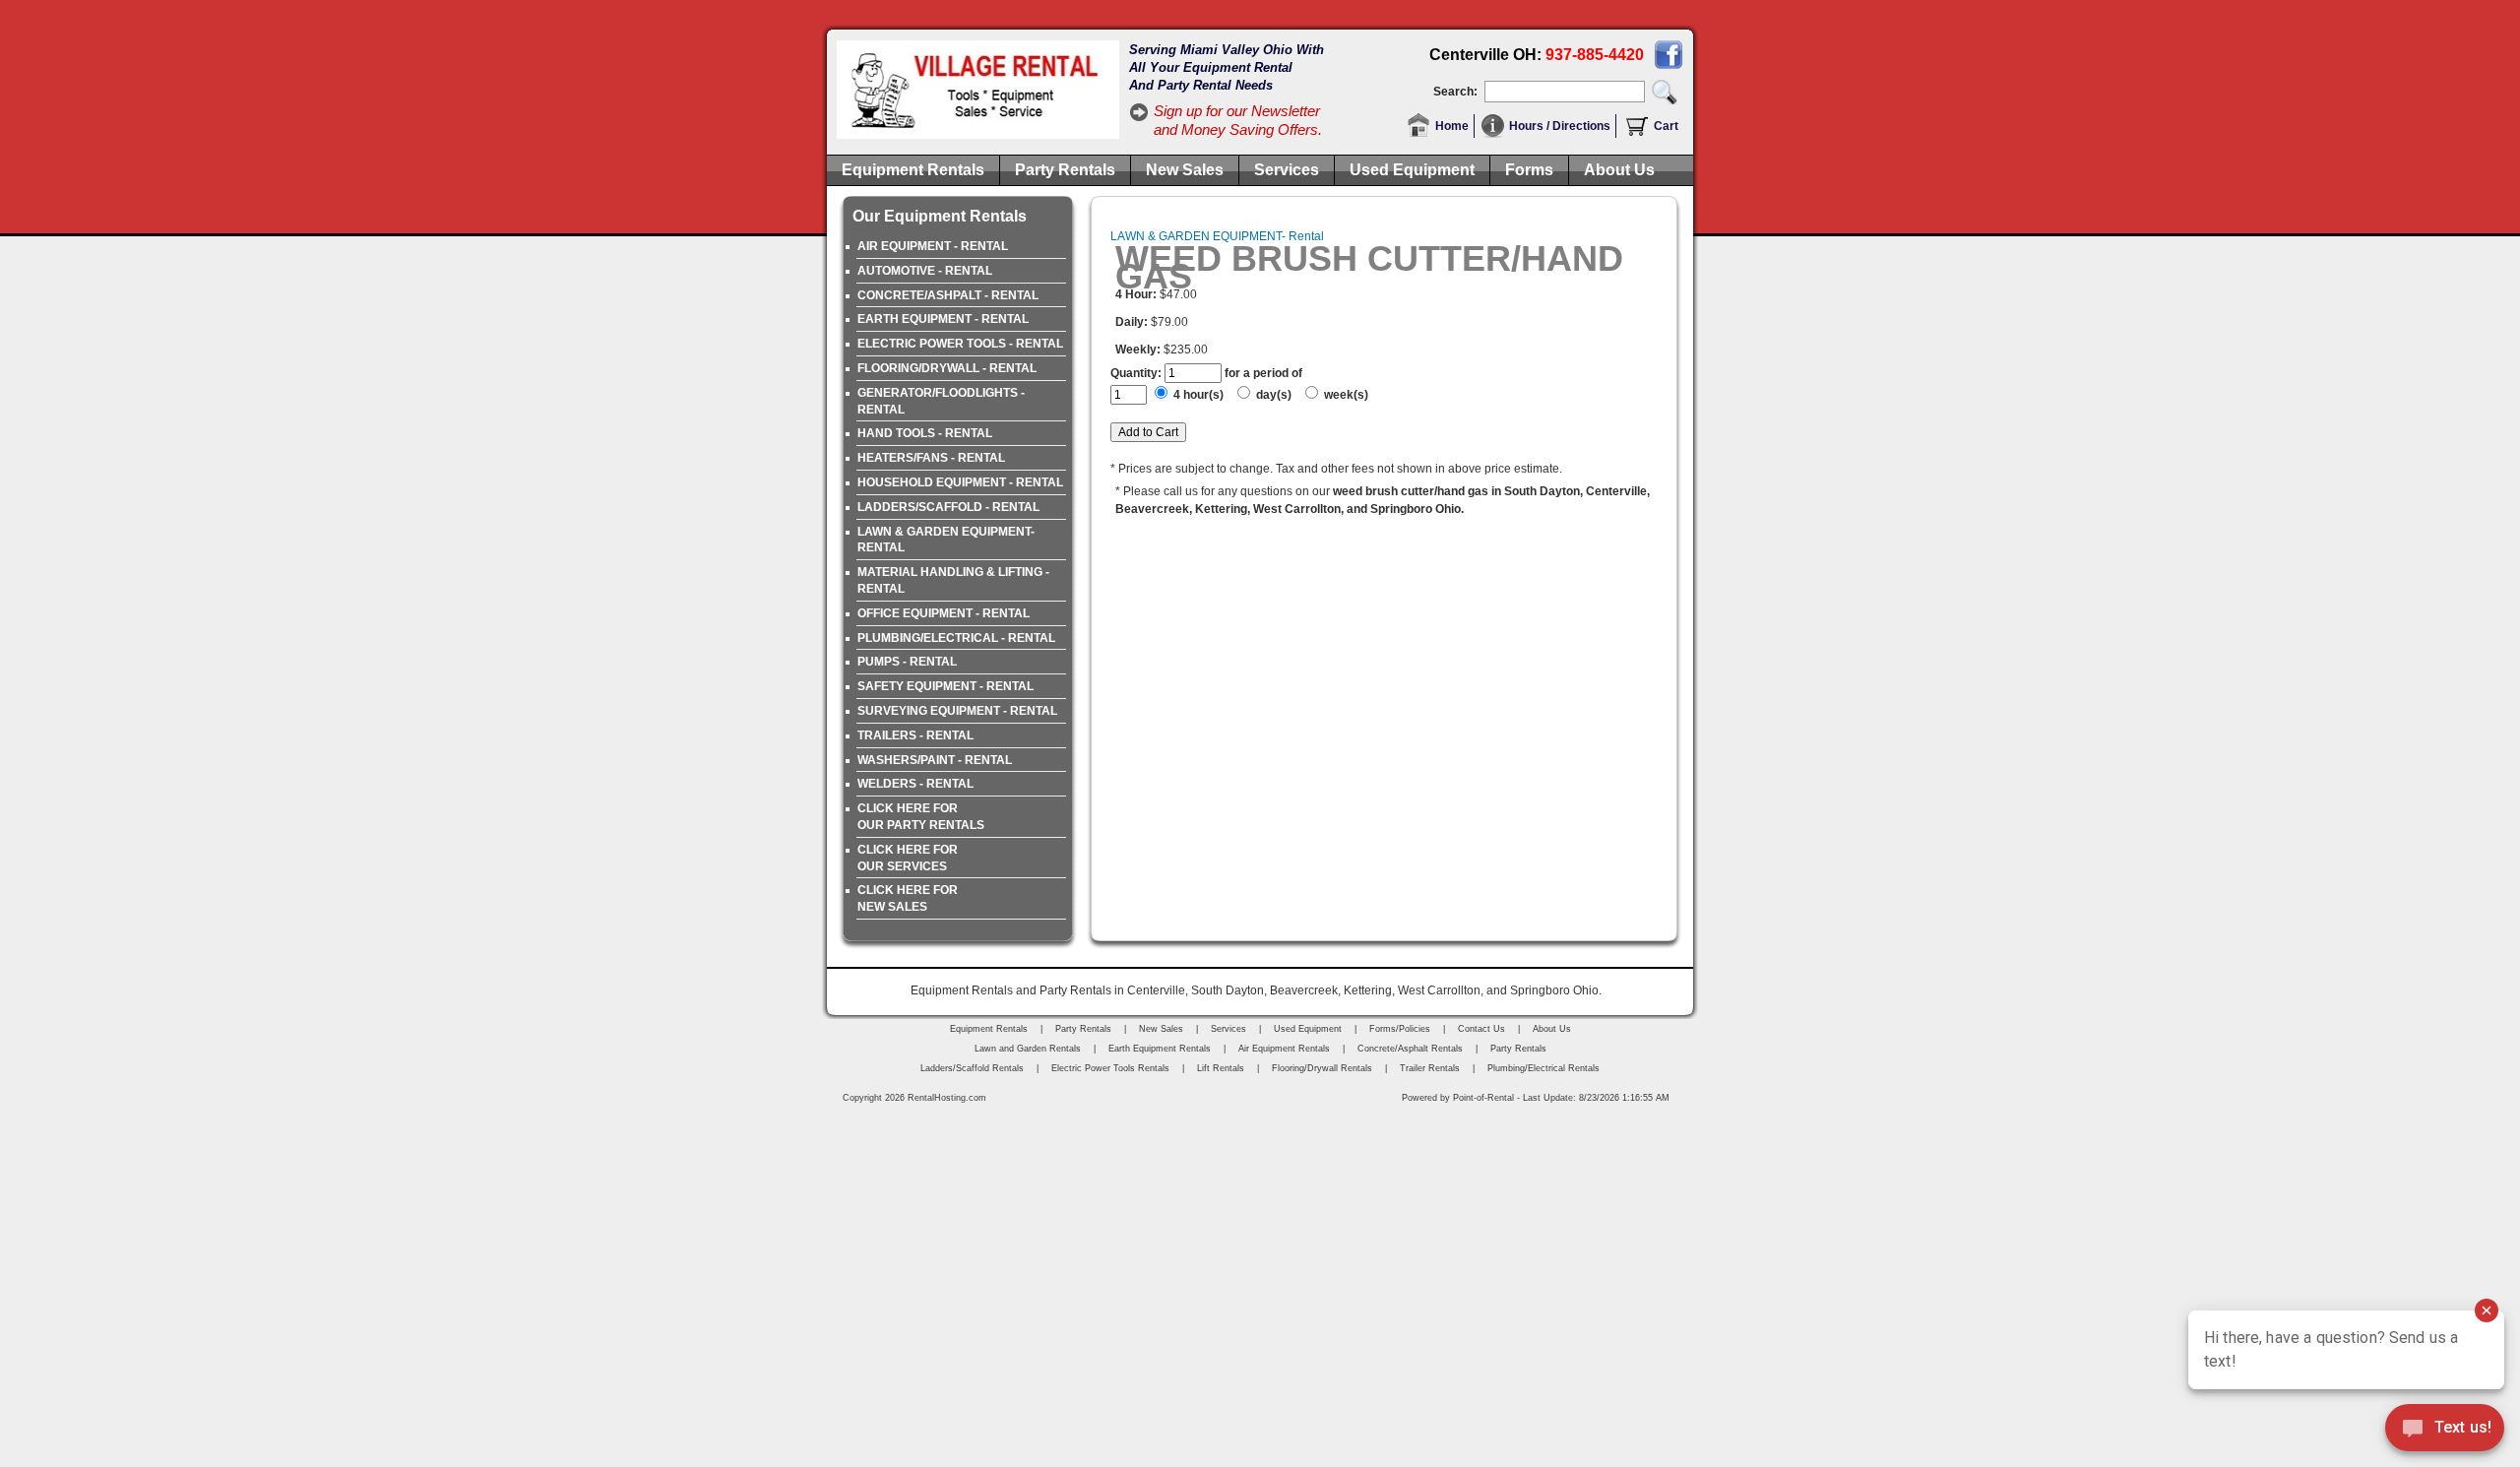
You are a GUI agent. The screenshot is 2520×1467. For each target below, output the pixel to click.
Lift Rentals (1221, 1068)
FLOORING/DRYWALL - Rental (947, 368)
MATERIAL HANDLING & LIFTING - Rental (953, 580)
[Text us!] (2445, 1430)
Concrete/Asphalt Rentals (1410, 1049)
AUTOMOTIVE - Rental (925, 271)
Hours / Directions (1560, 126)
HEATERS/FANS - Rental (931, 458)
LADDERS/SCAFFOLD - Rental (948, 507)
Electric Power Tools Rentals (1110, 1068)
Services (1287, 170)
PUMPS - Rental (907, 662)
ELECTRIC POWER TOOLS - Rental (960, 344)
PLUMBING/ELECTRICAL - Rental (956, 638)
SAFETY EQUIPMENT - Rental (945, 686)
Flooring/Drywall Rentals (1322, 1068)
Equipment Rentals (913, 170)
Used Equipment (1412, 170)
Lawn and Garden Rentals (1028, 1049)
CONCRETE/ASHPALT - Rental (948, 295)
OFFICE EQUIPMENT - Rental (944, 613)
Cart (1666, 126)
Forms (1529, 170)
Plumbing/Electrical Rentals (1543, 1068)
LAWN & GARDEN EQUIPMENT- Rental (946, 540)
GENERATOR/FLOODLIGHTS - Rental (941, 401)
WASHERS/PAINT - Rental (935, 760)
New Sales (1185, 170)
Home (1452, 126)
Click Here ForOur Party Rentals (921, 817)
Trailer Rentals (1430, 1068)
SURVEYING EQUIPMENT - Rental (957, 711)
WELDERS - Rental (915, 784)
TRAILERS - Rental (915, 735)
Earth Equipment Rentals (1160, 1049)
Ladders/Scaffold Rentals (972, 1068)
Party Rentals (1065, 170)
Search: (1455, 92)
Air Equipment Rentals (1284, 1049)
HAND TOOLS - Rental (925, 433)
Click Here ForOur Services (908, 858)
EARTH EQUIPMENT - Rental (943, 319)
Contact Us (1481, 1029)
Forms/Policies (1400, 1029)
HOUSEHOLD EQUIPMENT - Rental (960, 482)
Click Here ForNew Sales (908, 898)
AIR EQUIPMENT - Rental (933, 246)
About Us (1619, 170)
